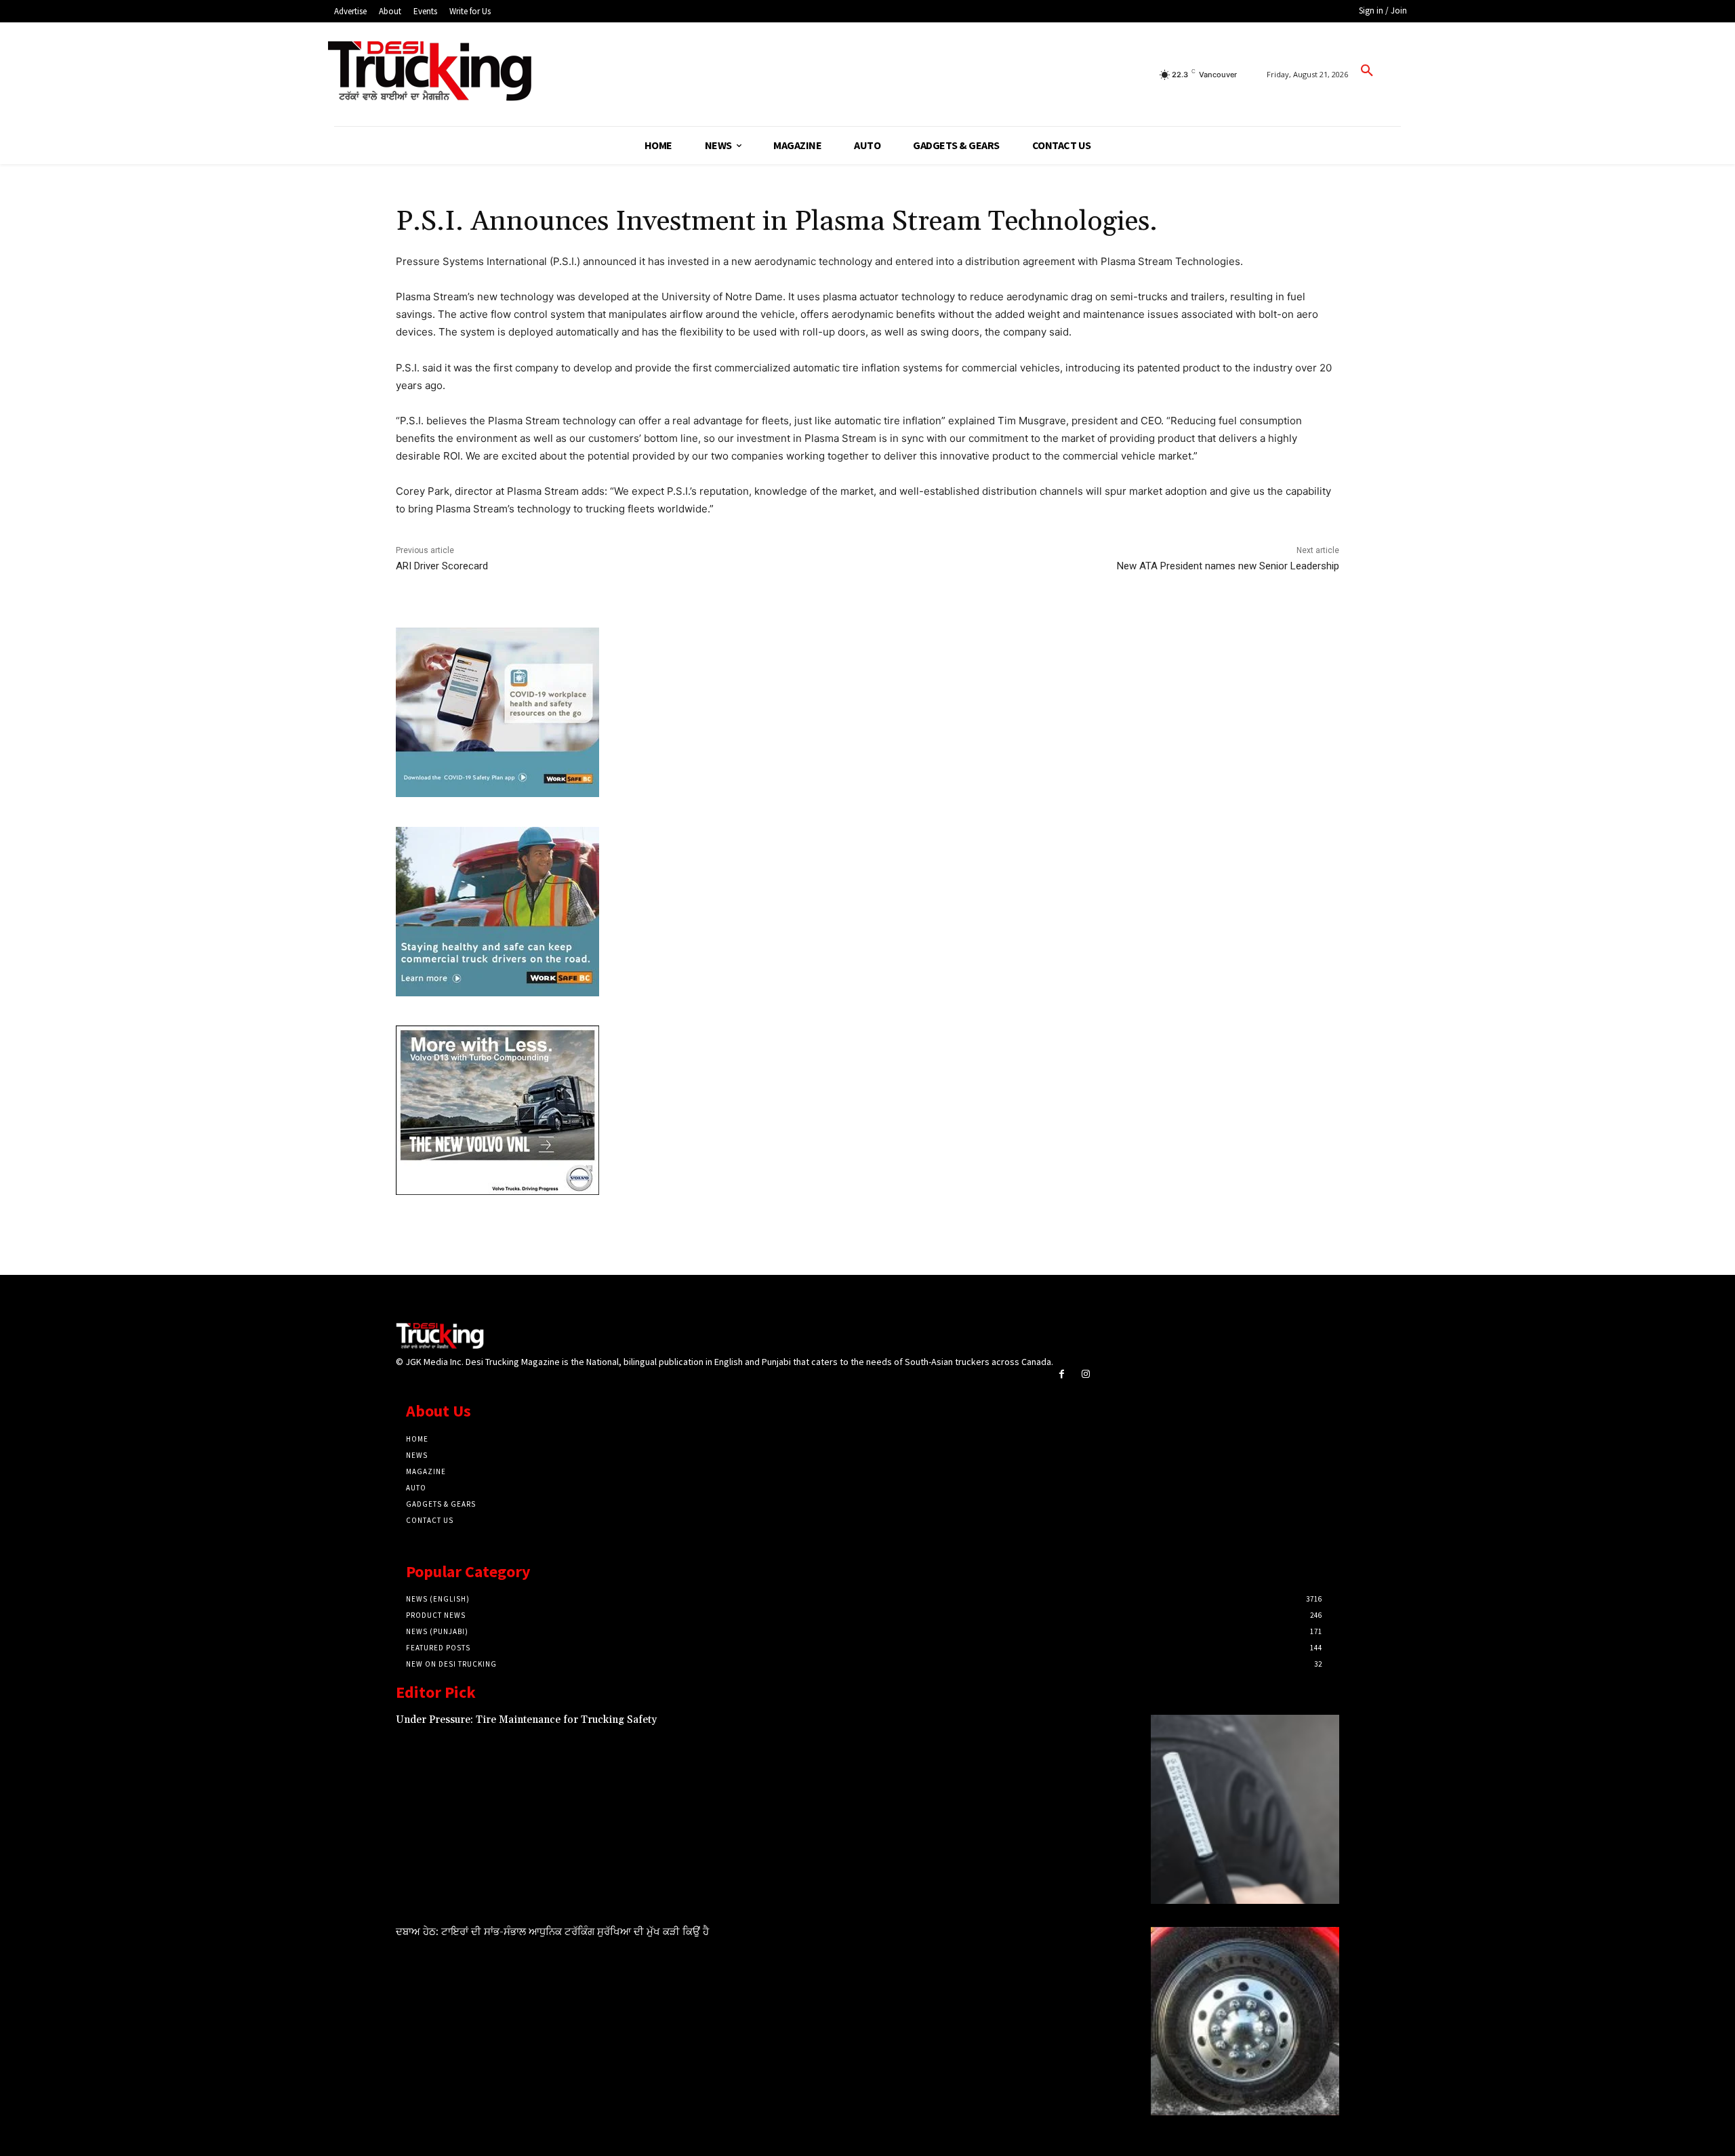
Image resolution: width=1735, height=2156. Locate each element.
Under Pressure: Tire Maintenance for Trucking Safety (526, 1720)
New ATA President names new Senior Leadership (1228, 566)
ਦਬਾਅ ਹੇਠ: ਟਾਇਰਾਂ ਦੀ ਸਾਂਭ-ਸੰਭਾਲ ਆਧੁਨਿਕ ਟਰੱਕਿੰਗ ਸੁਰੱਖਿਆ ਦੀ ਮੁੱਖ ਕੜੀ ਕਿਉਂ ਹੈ (552, 1932)
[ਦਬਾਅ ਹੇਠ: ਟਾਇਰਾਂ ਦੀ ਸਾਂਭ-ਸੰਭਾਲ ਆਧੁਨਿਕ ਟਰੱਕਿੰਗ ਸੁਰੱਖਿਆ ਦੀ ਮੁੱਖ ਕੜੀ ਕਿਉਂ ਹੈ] (1245, 2021)
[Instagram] (1085, 1374)
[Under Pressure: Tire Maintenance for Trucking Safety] (1245, 1809)
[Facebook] (1062, 1374)
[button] (1367, 71)
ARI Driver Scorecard (442, 566)
